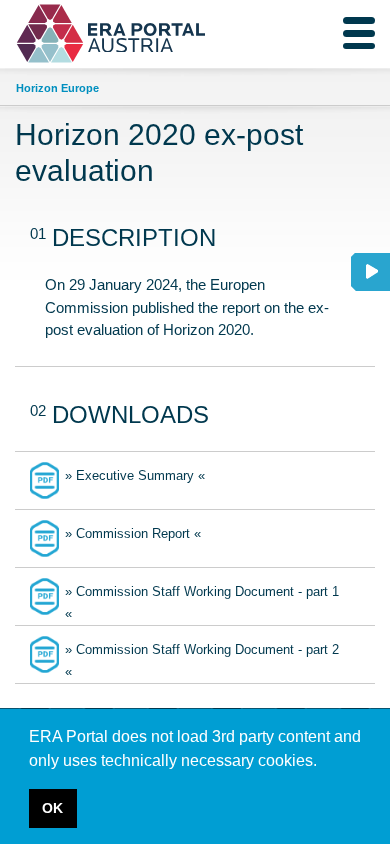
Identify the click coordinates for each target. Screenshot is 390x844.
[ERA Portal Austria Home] (65, 33)
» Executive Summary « (135, 475)
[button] (324, 762)
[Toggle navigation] (359, 33)
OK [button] (52, 808)
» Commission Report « (133, 533)
